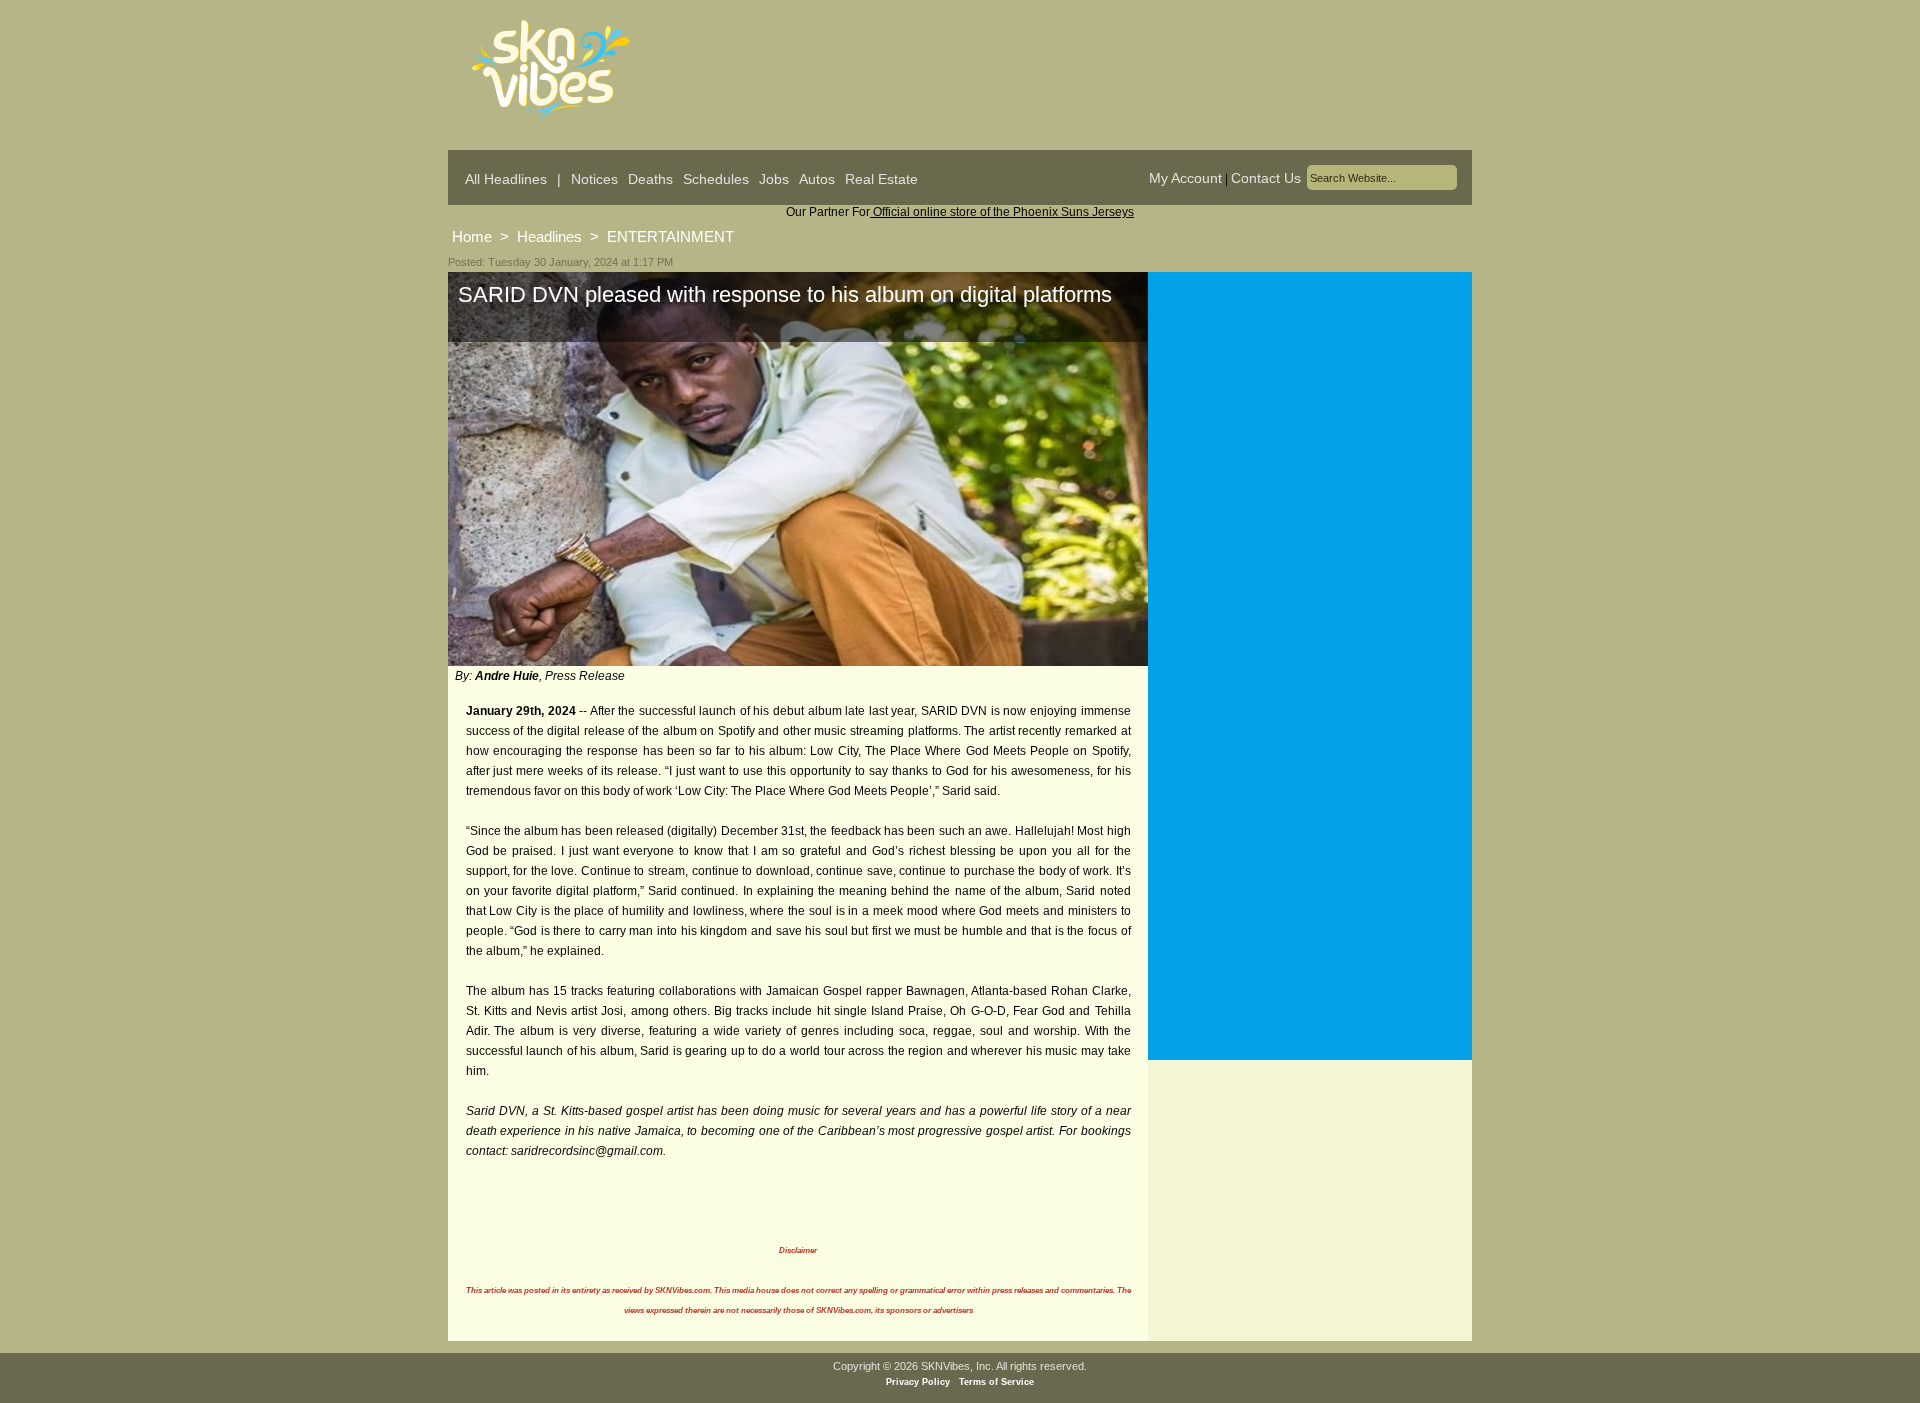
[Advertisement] (1310, 469)
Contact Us (1266, 178)
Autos (817, 179)
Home (472, 236)
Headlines (549, 236)
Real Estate (881, 179)
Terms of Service (996, 1382)
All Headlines (506, 179)
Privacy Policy (918, 1382)
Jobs (774, 179)
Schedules (716, 179)
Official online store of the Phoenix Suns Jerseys (1002, 212)
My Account (1185, 178)
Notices (594, 179)
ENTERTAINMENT (670, 236)
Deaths (650, 179)
